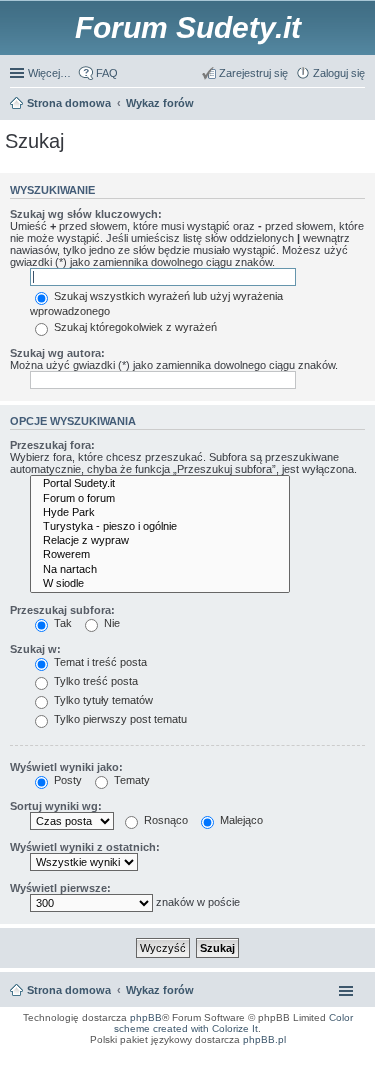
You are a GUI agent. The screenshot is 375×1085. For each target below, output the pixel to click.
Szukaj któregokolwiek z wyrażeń (134, 327)
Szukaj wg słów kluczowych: (86, 214)
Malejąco (240, 820)
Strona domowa (69, 990)
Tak (61, 623)
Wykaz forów (160, 990)
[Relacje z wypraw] (160, 541)
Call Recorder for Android (338, 1053)
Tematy (130, 780)
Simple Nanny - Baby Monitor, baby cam (252, 1053)
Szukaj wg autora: (57, 353)
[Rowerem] (160, 555)
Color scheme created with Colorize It (233, 1023)
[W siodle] (160, 584)
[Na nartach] (160, 570)
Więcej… (49, 73)
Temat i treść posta (99, 662)
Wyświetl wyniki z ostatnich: (85, 847)
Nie (110, 623)
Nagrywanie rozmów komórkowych (273, 1065)
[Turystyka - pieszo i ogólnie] (160, 527)
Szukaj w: (35, 649)
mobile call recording (344, 1065)
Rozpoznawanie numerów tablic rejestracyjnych (310, 1059)
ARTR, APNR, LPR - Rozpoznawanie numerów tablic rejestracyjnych (110, 1053)
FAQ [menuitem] (107, 73)
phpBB (146, 1017)
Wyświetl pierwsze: (60, 888)
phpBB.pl (264, 1039)
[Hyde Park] (160, 513)
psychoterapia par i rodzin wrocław (326, 1071)
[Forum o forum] (160, 499)
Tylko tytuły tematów (102, 700)
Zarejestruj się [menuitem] (253, 73)
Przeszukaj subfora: (62, 610)
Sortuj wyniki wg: (56, 806)
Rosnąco (164, 820)
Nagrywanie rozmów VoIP (216, 1059)
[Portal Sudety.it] (160, 484)
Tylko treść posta (94, 681)
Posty (66, 780)
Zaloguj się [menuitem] (339, 73)
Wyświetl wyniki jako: (66, 767)
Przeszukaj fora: (52, 445)
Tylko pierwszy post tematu (119, 719)
